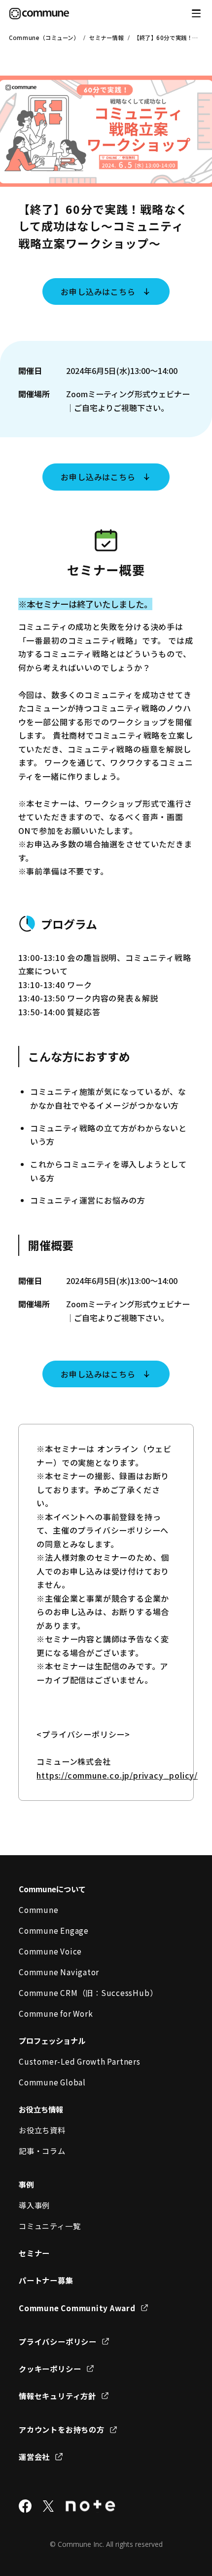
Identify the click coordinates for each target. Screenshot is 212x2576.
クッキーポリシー (50, 2368)
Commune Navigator (59, 1972)
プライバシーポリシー (58, 2341)
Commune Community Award (77, 2308)
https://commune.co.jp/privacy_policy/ (117, 1775)
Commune (38, 1910)
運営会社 (34, 2456)
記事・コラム (42, 2151)
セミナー (34, 2253)
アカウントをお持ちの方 (61, 2429)
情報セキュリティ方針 (57, 2396)
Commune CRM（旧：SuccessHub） (88, 1993)
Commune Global (52, 2082)
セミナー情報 (106, 38)
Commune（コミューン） (44, 38)
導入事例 (34, 2205)
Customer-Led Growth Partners (79, 2061)
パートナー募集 (46, 2280)
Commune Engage (54, 1930)
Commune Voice (50, 1951)
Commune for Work (56, 2013)
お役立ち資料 (42, 2130)
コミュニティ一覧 (50, 2226)
